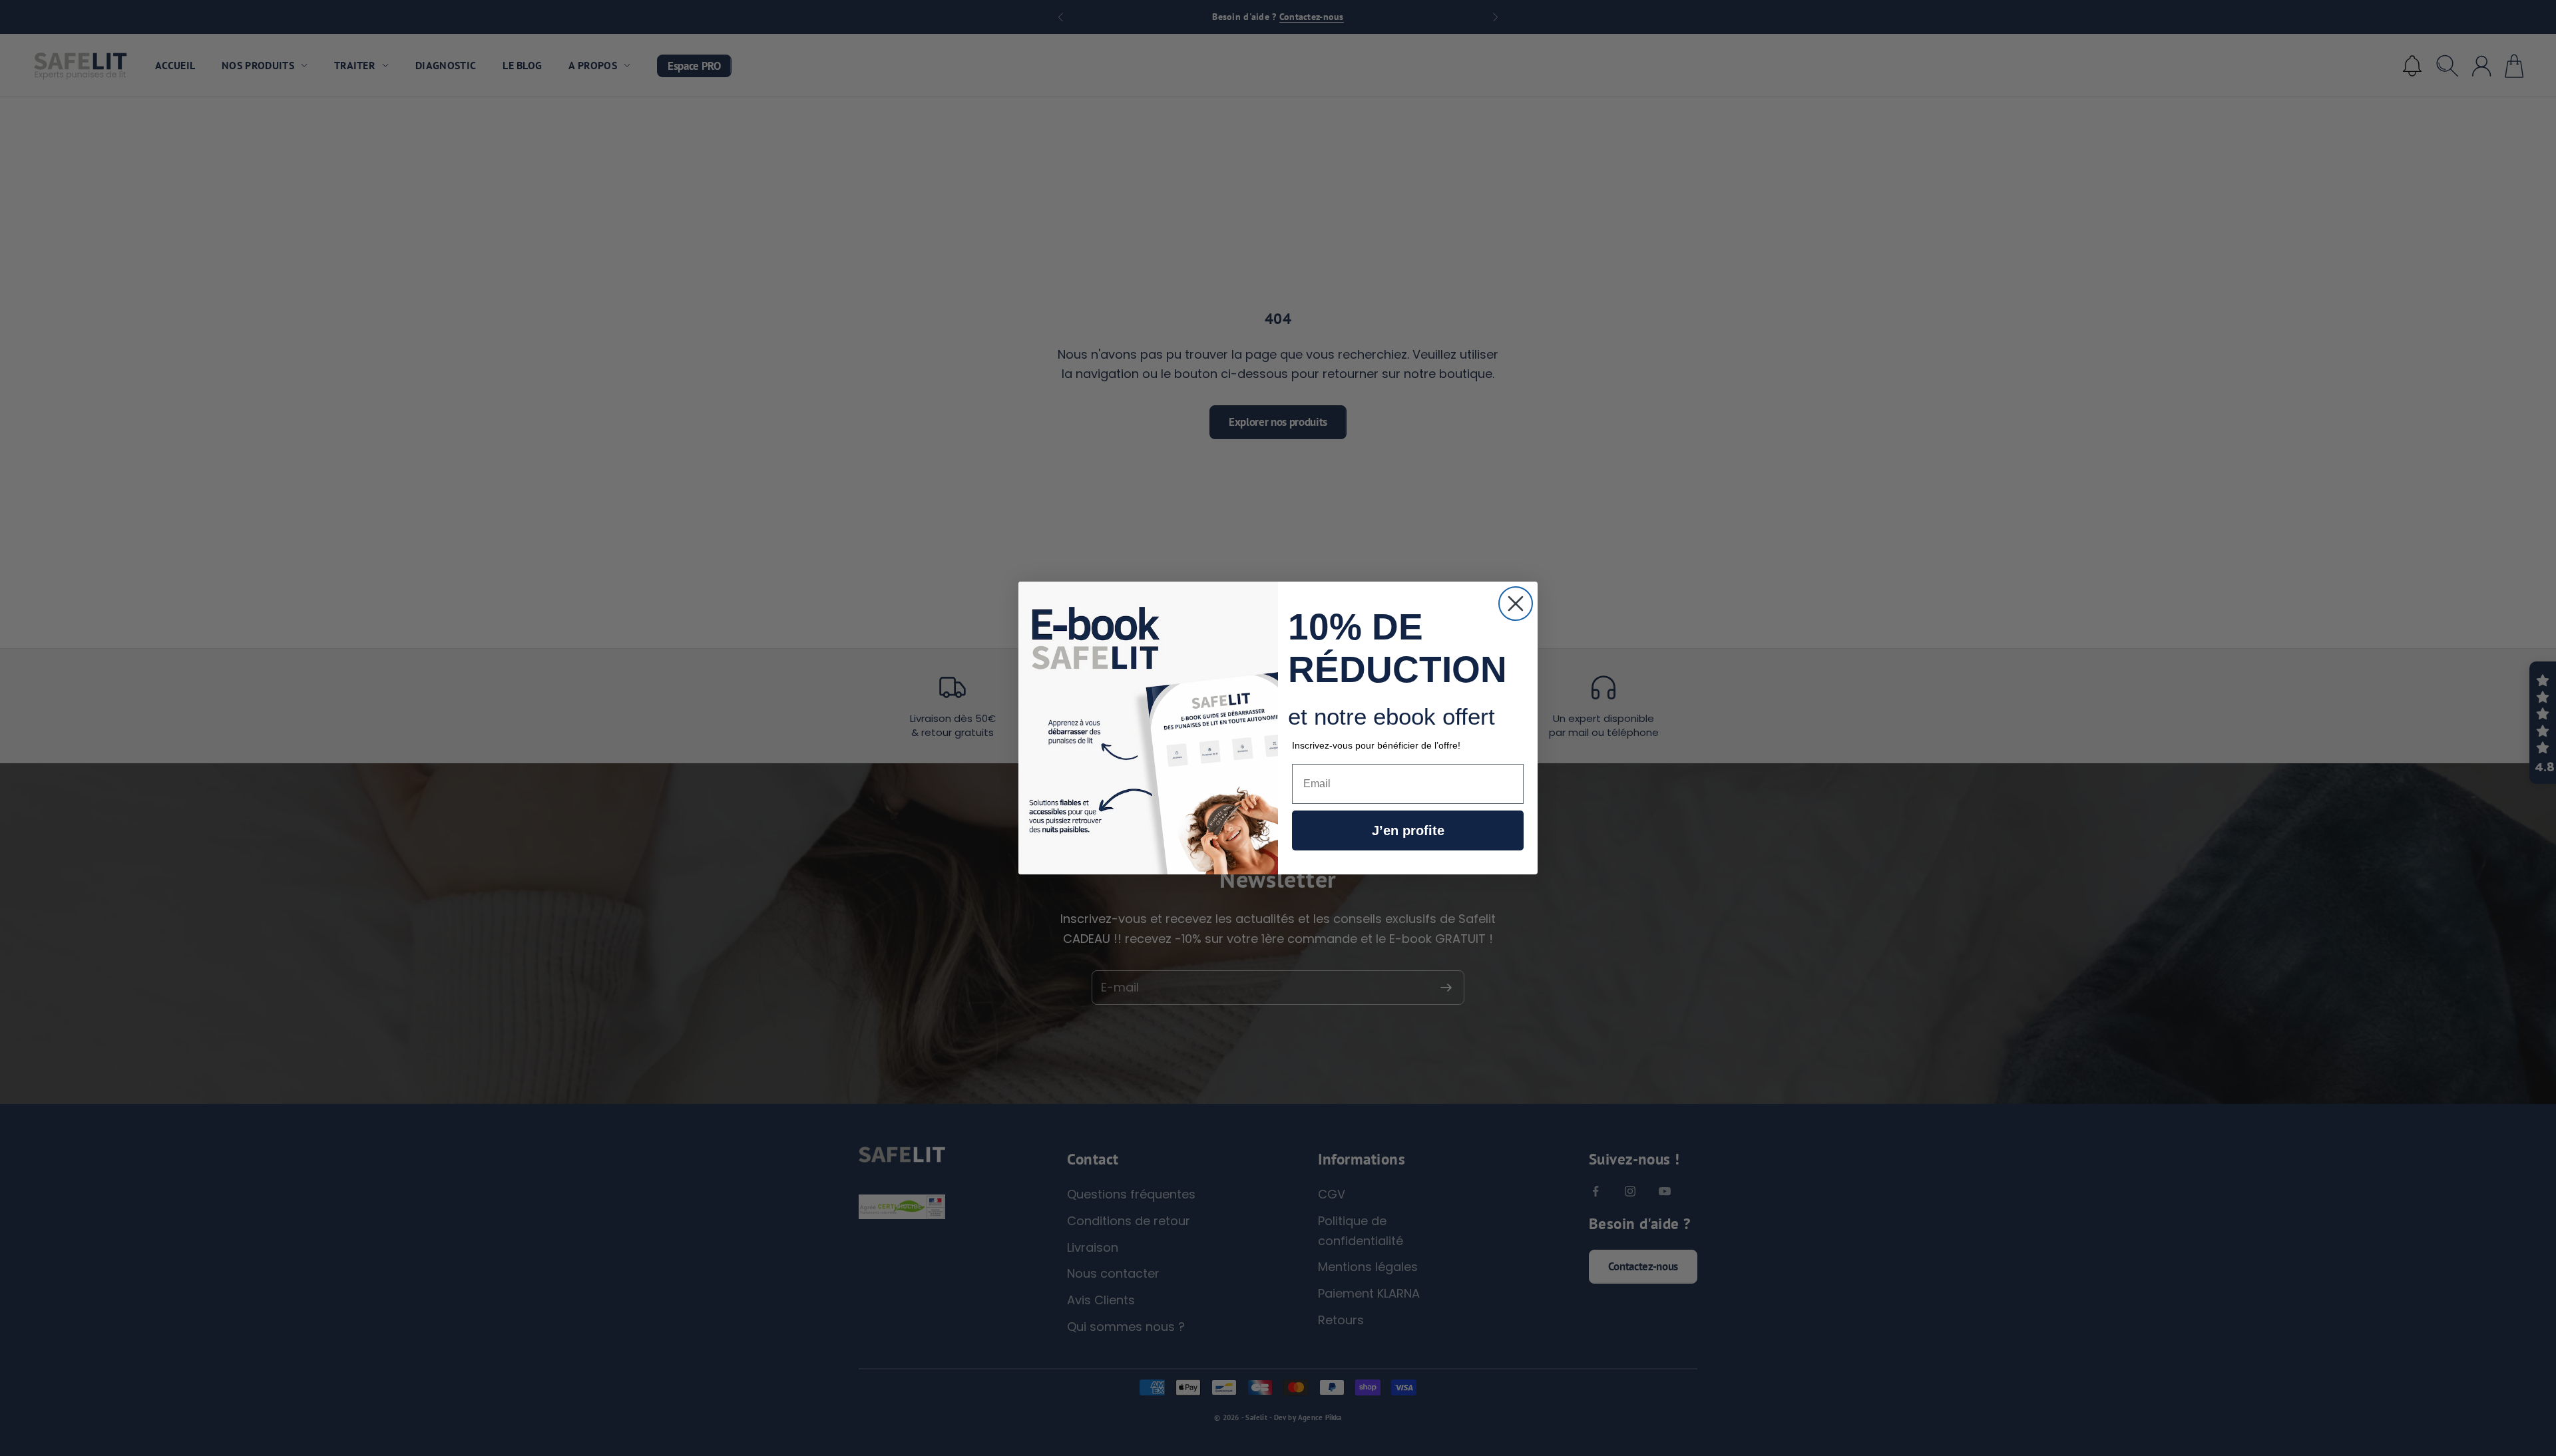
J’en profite (1408, 830)
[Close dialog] (1516, 604)
